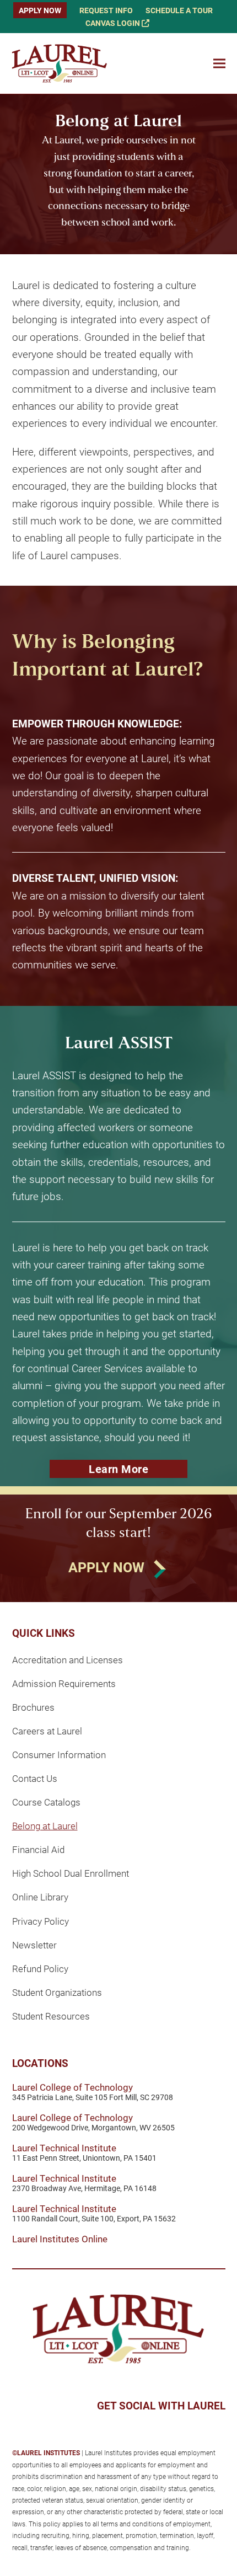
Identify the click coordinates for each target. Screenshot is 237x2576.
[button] (219, 64)
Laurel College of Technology (72, 2087)
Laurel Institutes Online (60, 2239)
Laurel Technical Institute (64, 2148)
